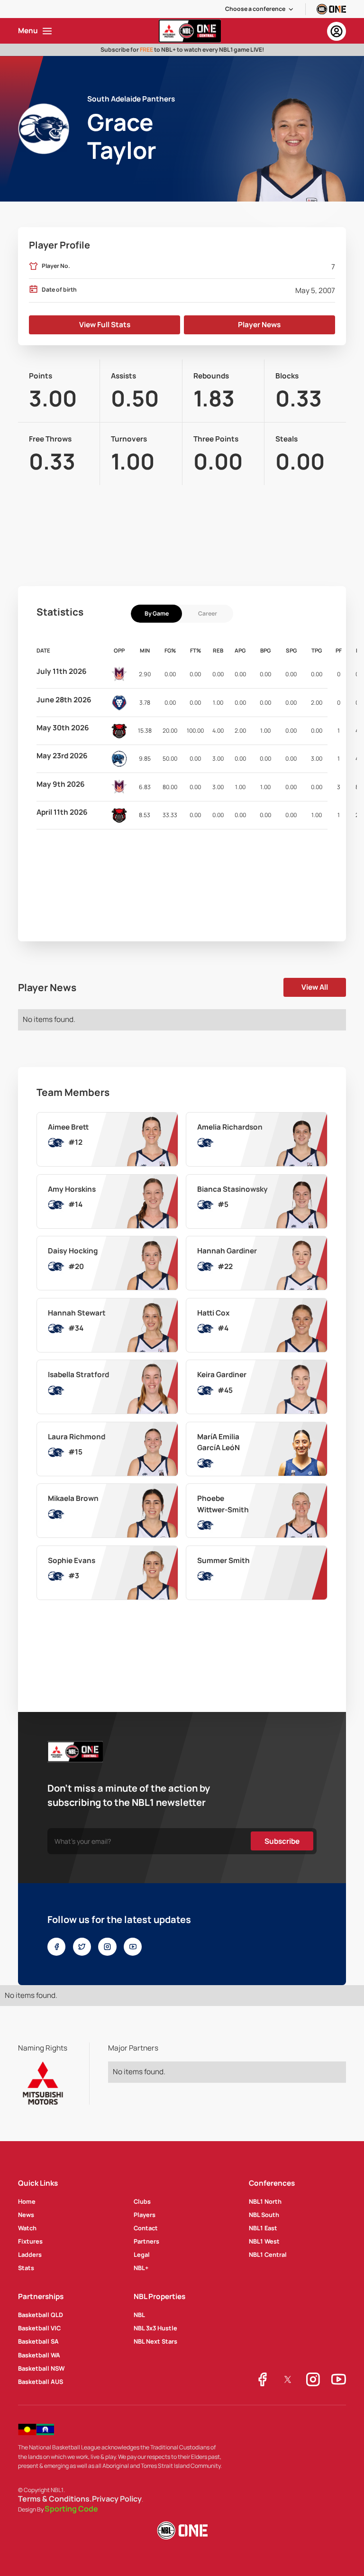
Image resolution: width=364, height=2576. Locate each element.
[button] (260, 9)
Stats (26, 2268)
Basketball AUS (41, 2382)
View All (315, 987)
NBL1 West (264, 2241)
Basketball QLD (41, 2315)
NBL (139, 2315)
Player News (259, 325)
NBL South (264, 2215)
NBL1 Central (268, 2254)
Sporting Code (71, 2509)
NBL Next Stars (155, 2341)
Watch (27, 2228)
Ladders (30, 2254)
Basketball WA (39, 2355)
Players (145, 2215)
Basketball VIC (39, 2328)
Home (27, 2201)
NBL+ (141, 2268)
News (26, 2215)
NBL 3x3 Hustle (155, 2328)
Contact (146, 2228)
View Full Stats (105, 325)
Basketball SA (38, 2341)
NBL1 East (263, 2228)
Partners (146, 2241)
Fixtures (30, 2241)
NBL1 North (265, 2201)
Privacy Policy (117, 2499)
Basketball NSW (41, 2368)
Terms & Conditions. (55, 2499)
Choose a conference (255, 9)
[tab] (156, 614)
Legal (142, 2254)
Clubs (142, 2201)
